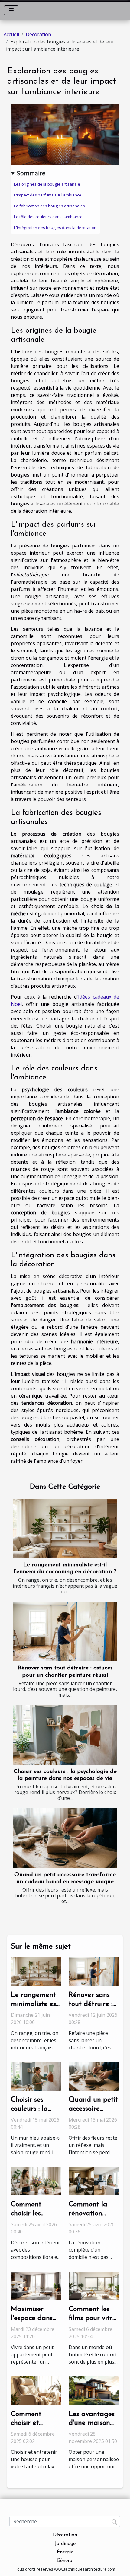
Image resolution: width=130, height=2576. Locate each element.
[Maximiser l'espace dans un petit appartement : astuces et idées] (36, 2285)
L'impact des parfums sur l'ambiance (48, 195)
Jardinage (65, 2544)
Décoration (38, 34)
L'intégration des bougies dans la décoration (55, 228)
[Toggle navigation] (11, 10)
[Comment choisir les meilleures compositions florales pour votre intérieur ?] (36, 2181)
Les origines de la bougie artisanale (47, 184)
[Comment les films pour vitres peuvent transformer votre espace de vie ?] (94, 2285)
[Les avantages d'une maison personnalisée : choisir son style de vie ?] (94, 2390)
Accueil (11, 34)
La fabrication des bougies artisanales (49, 206)
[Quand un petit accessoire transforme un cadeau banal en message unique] (65, 1838)
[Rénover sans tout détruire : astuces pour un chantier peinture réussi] (65, 1632)
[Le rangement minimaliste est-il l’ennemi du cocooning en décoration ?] (65, 1528)
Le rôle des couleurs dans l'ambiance (48, 217)
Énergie (65, 2552)
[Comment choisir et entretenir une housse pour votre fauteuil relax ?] (36, 2390)
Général (65, 2561)
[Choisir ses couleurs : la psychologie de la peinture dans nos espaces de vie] (65, 1735)
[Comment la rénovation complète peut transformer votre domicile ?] (94, 2181)
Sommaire (31, 173)
